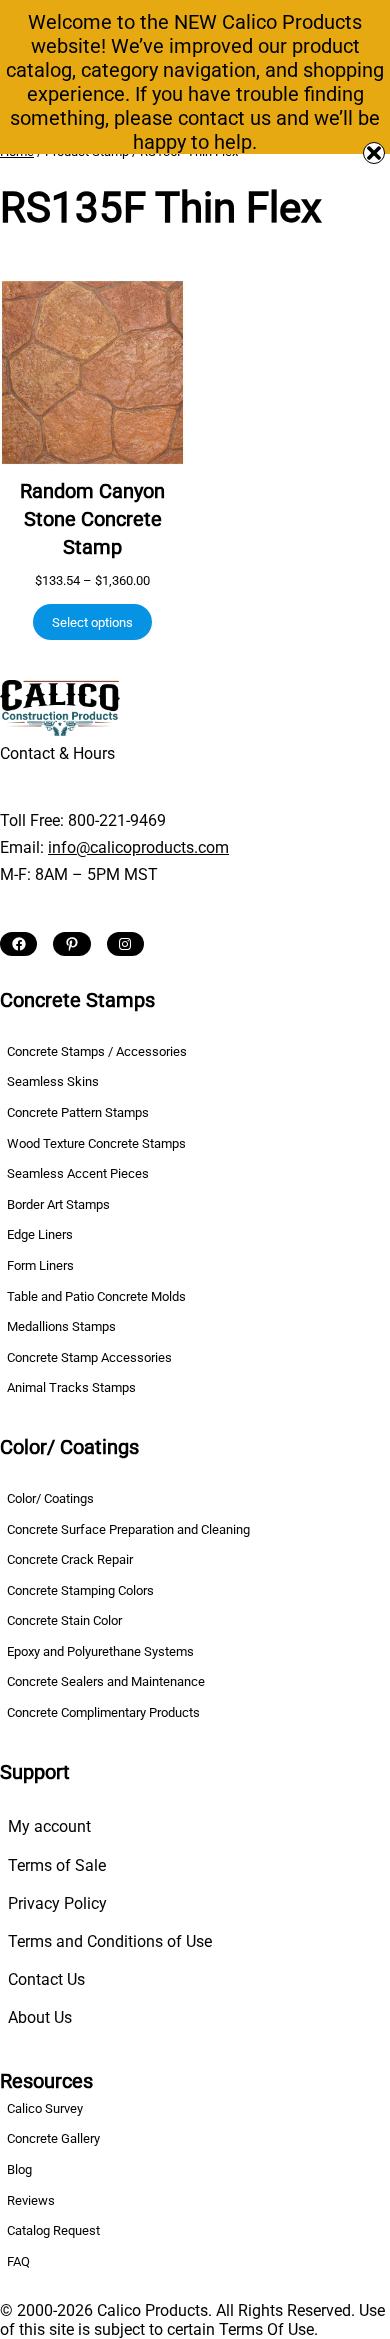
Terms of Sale (57, 1865)
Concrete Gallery (53, 2138)
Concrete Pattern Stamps (78, 1112)
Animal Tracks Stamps (71, 1387)
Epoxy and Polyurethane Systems (100, 1651)
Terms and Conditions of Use (110, 1941)
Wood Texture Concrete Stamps (96, 1143)
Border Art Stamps (58, 1204)
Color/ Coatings (50, 1498)
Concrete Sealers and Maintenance (106, 1681)
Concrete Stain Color (64, 1620)
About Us (40, 2017)
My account (49, 1826)
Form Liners (40, 1265)
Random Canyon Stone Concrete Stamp (92, 519)
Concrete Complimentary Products (103, 1712)
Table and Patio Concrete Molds (96, 1296)
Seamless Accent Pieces (78, 1173)
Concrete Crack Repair (70, 1559)
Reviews (31, 2200)
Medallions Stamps (61, 1326)
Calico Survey (45, 2108)
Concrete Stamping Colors (80, 1590)
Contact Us (46, 1979)
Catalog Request (53, 2230)
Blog (19, 2169)
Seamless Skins (53, 1081)
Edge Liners (40, 1234)
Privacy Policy (57, 1903)
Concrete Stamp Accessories (89, 1357)
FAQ (18, 2261)
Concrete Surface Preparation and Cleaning (128, 1529)
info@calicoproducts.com (138, 847)
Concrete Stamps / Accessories (97, 1051)
